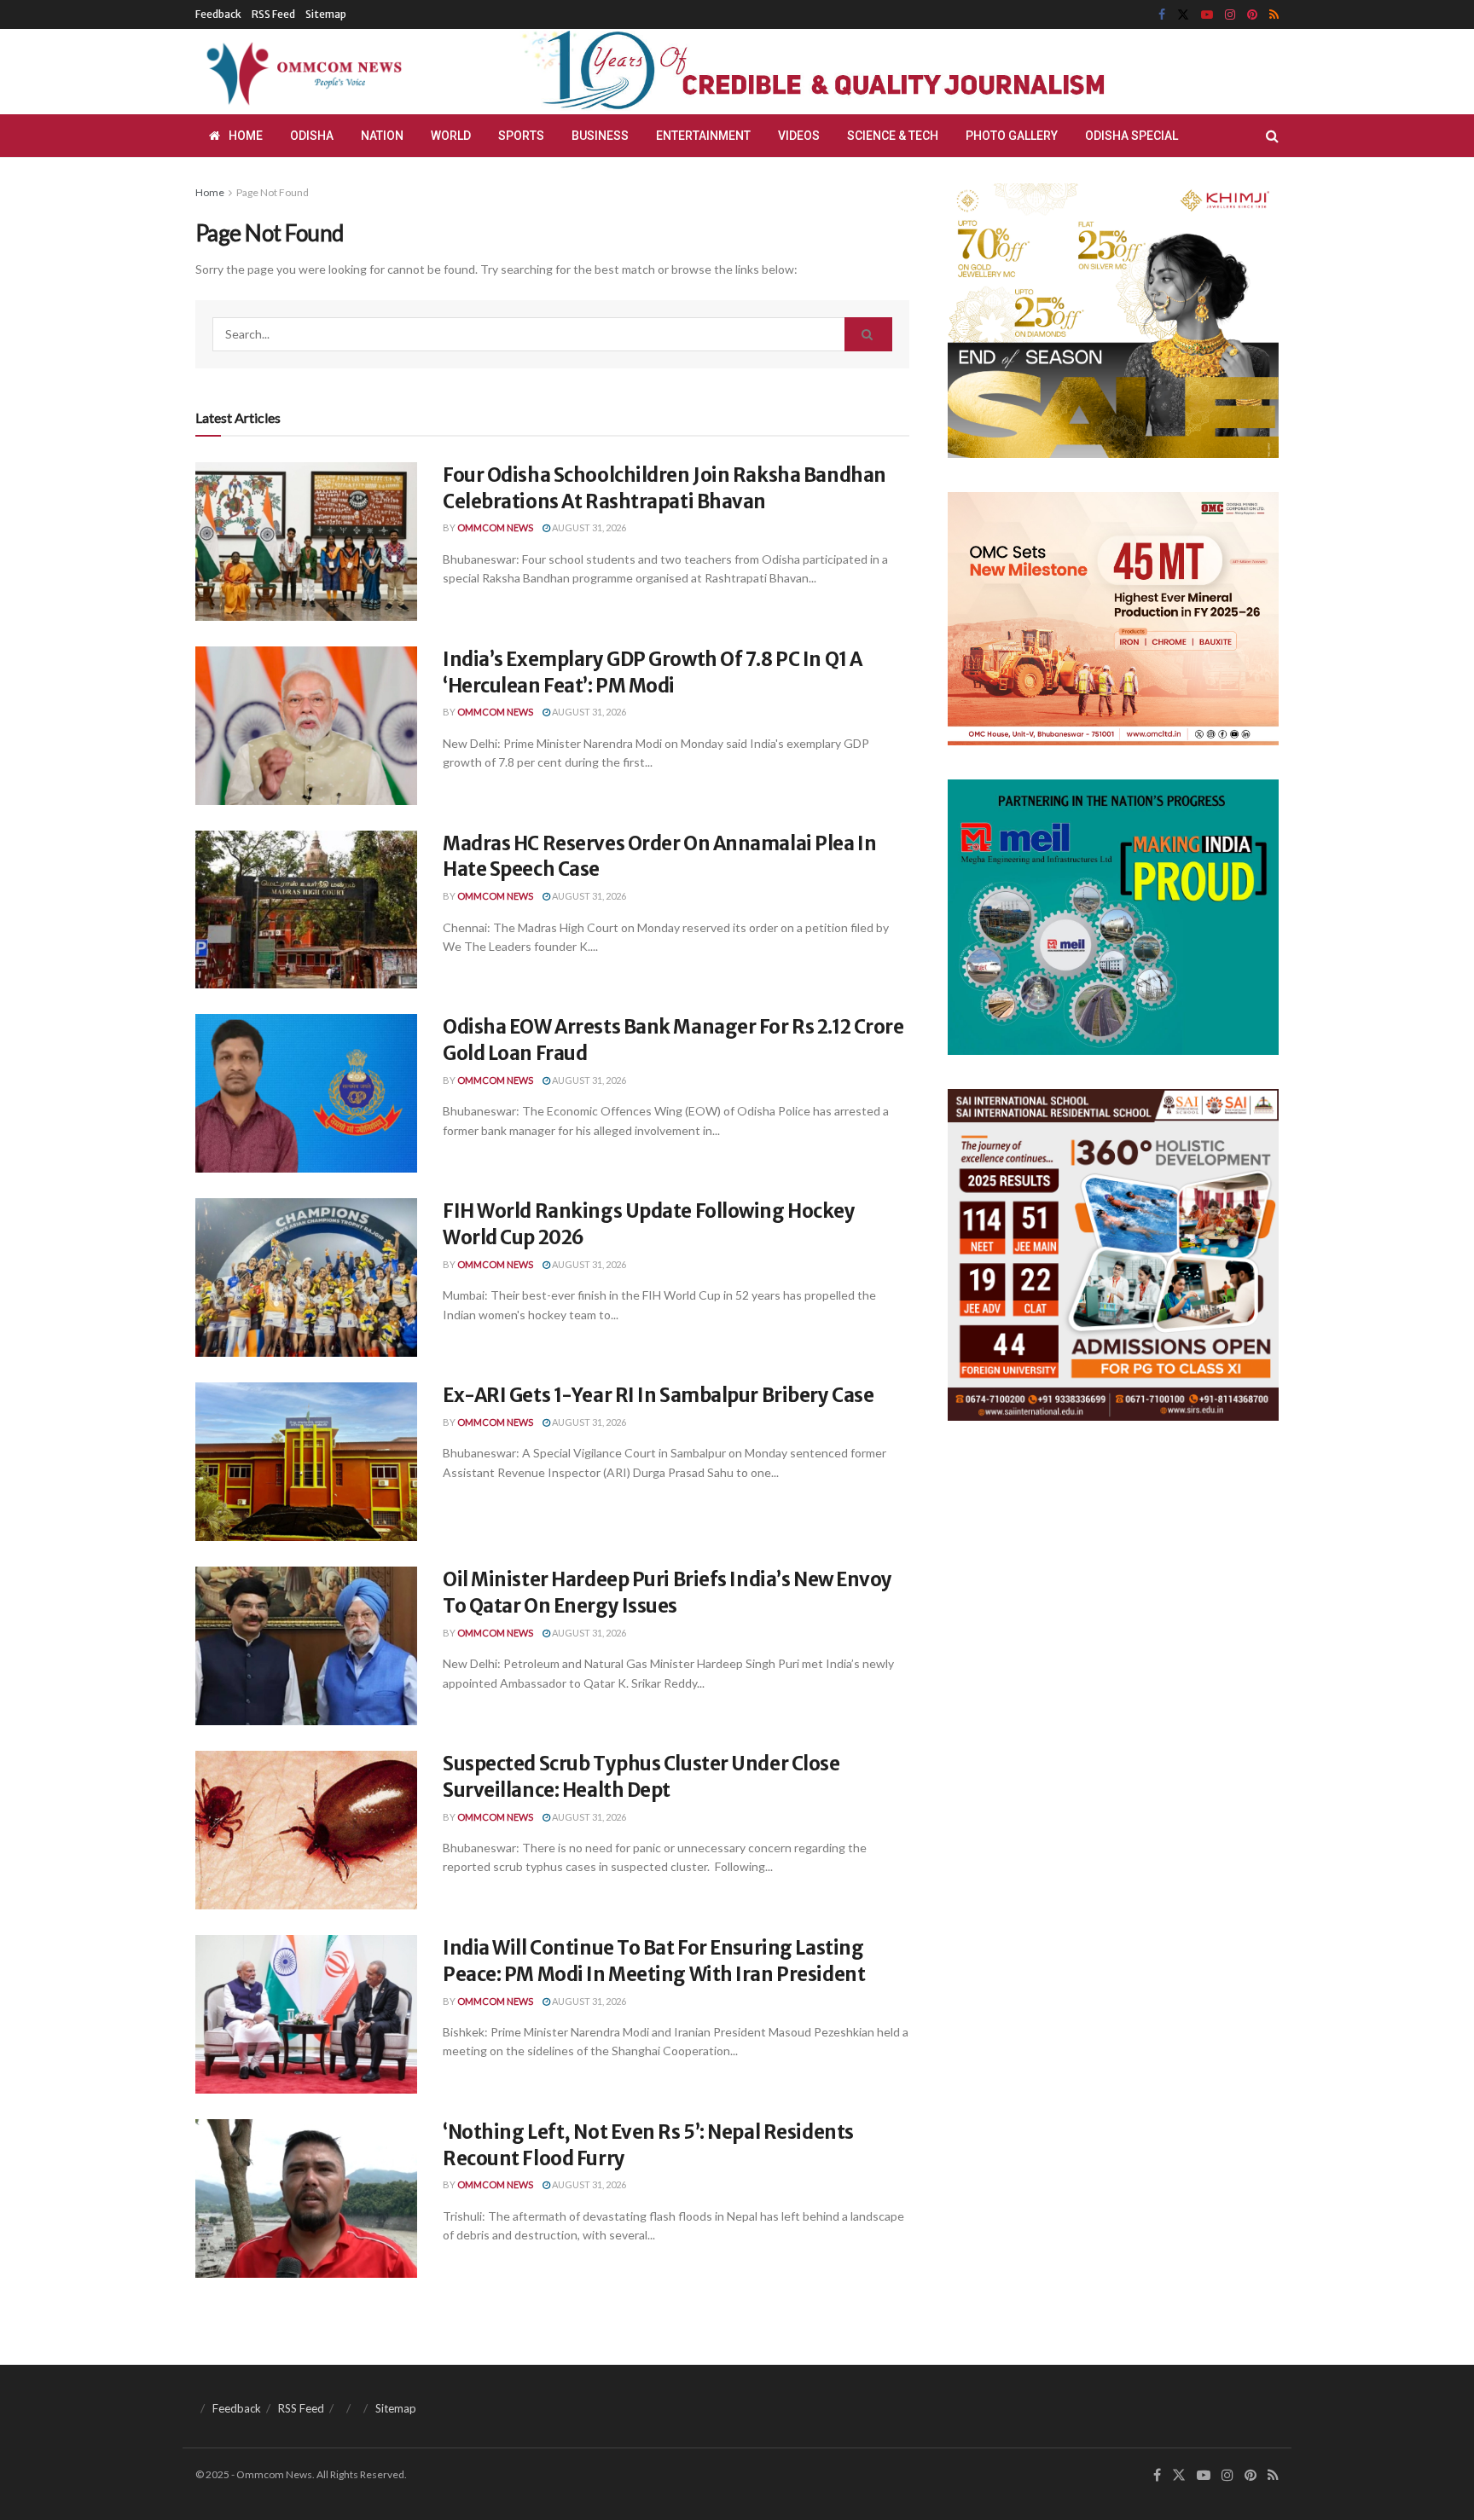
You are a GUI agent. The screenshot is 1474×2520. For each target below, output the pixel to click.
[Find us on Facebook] (1162, 15)
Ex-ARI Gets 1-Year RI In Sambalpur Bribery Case (658, 1395)
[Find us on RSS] (1274, 15)
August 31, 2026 (588, 527)
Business (600, 136)
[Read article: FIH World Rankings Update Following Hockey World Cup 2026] (306, 1277)
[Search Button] (1272, 136)
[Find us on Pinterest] (1252, 15)
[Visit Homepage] (301, 72)
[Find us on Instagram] (1230, 15)
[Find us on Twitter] (1183, 15)
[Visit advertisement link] (855, 72)
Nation (382, 136)
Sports (521, 136)
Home (246, 136)
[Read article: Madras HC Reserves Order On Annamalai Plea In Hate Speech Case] (306, 910)
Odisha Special (1132, 136)
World (451, 136)
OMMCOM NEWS (495, 527)
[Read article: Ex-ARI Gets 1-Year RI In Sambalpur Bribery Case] (306, 1462)
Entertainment (703, 136)
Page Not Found (273, 192)
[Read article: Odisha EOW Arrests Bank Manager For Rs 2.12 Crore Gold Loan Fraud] (306, 1093)
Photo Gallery (1012, 136)
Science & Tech (893, 136)
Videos (799, 136)
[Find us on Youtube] (1207, 15)
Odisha (312, 136)
